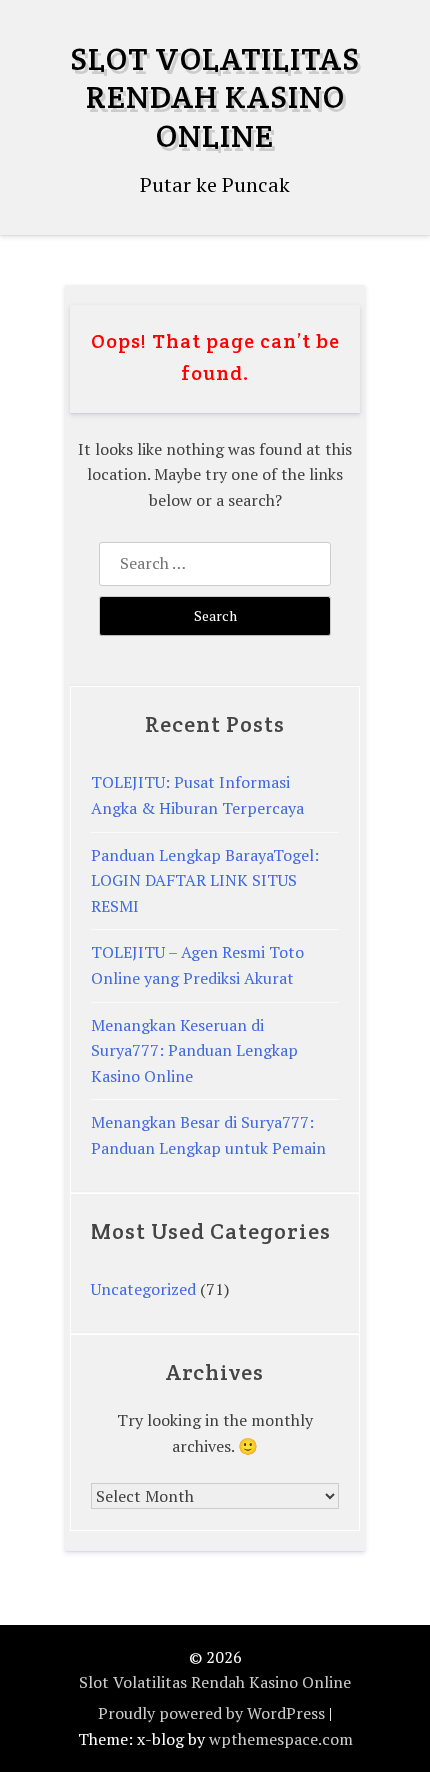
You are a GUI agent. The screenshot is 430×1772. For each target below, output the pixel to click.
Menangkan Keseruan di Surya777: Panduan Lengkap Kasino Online (194, 1050)
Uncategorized (143, 1289)
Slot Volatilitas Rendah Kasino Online (215, 97)
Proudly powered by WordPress (211, 1713)
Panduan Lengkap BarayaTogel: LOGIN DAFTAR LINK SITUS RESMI (205, 880)
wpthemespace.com (281, 1739)
